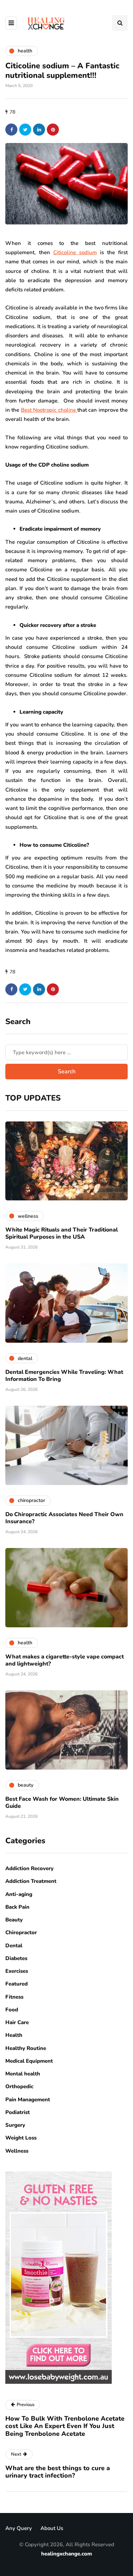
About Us (52, 2528)
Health (14, 2035)
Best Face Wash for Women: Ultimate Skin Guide (62, 1803)
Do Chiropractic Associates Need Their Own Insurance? (64, 1518)
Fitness (14, 1997)
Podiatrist (18, 2112)
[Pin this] (53, 130)
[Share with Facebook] (11, 130)
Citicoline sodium (75, 252)
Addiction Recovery (29, 1868)
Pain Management (28, 2100)
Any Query (19, 2528)
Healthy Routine (26, 2048)
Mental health (23, 2074)
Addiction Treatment (31, 1881)
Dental (14, 1946)
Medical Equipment (29, 2061)
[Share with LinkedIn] (39, 130)
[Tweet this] (25, 130)
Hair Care (17, 2022)
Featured (16, 1984)
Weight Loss (21, 2138)
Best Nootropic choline (49, 410)
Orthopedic (19, 2086)
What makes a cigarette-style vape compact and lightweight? (65, 1660)
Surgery (15, 2125)
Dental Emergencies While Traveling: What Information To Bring (64, 1376)
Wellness (17, 2151)
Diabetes (16, 1958)
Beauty (14, 1920)
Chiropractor (21, 1932)
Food (12, 2010)
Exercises (17, 1971)
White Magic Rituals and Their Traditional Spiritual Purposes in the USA (62, 1233)
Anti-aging (19, 1894)
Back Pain (17, 1907)
